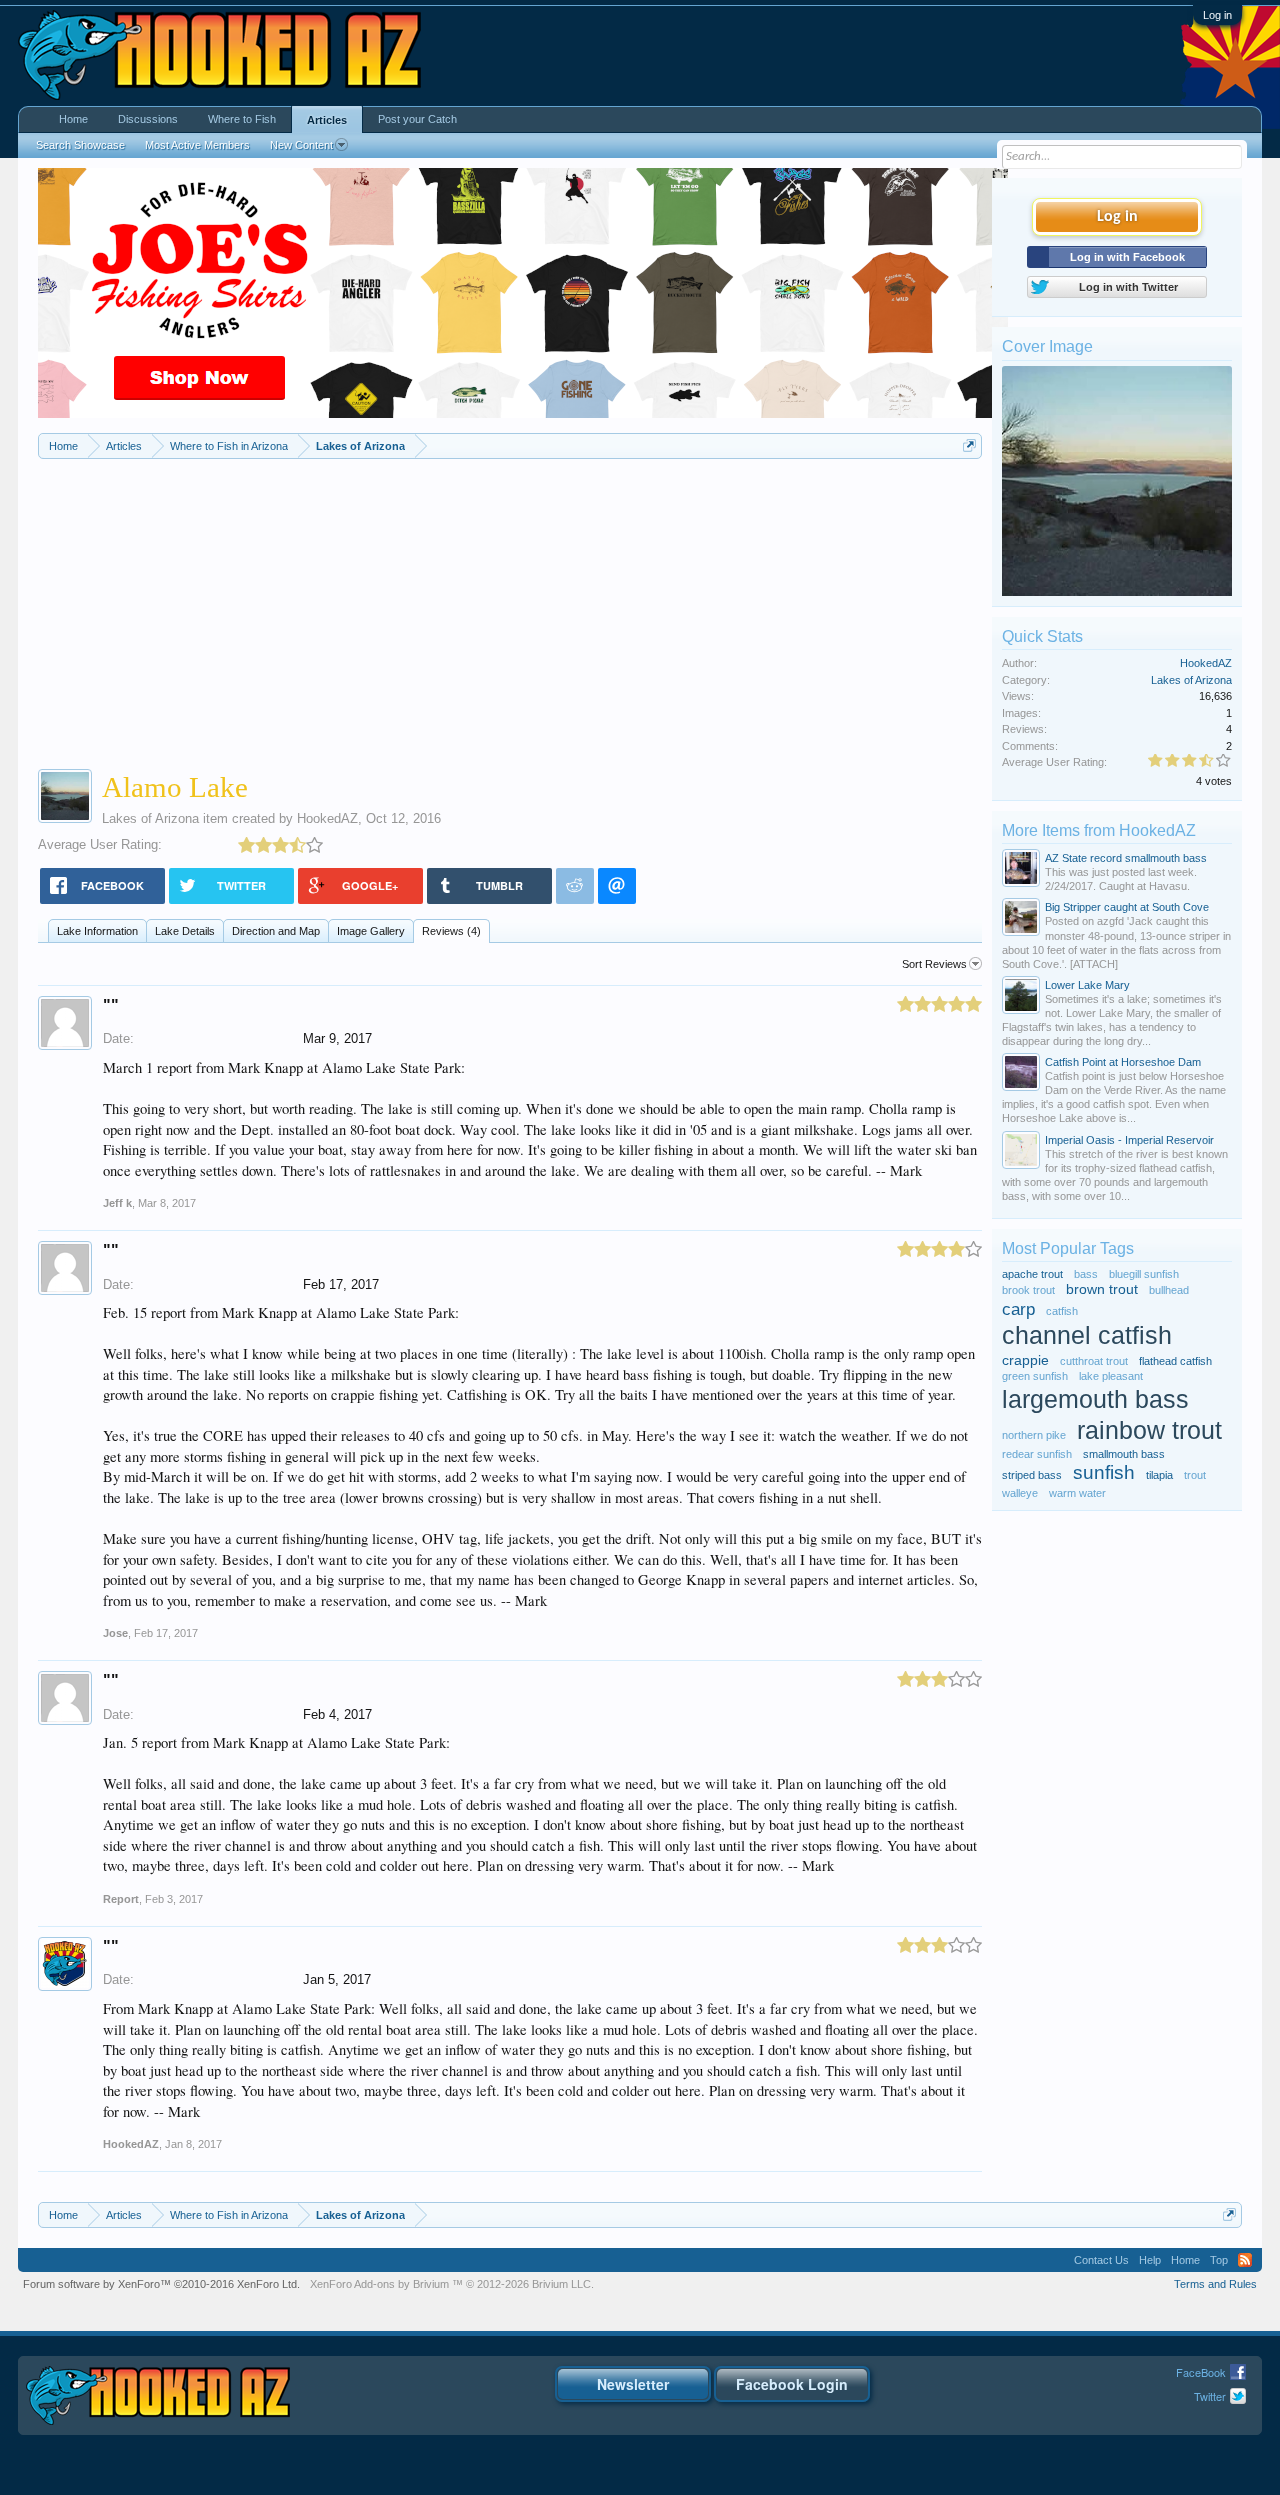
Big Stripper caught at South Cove (1127, 907)
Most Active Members (197, 145)
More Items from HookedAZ (1099, 830)
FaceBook (1201, 2372)
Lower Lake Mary (1087, 985)
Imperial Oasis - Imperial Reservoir (1129, 1140)
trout (1195, 1475)
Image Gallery (371, 931)
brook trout (1028, 1290)
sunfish (1104, 1472)
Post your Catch (417, 119)
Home (73, 119)
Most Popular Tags (1068, 1248)
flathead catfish (1175, 1361)
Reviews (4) (451, 931)
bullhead (1169, 1290)
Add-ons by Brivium (452, 2284)
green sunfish (1035, 1376)
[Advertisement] (510, 609)
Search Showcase (80, 145)
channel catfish (1087, 1335)
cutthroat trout (1094, 1361)
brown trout (1102, 1289)
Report (121, 1899)
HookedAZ (327, 818)
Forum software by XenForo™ (161, 2284)
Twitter (1210, 2396)
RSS (1245, 2260)
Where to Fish (242, 119)
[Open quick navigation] (969, 445)
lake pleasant (1111, 1376)
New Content (301, 145)
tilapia (1159, 1475)
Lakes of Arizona (150, 818)
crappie (1025, 1360)
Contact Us (1101, 2260)
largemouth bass (1095, 1399)
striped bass (1032, 1475)
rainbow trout (1149, 1430)
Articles (327, 120)
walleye (1020, 1493)
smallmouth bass (1124, 1454)
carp (1018, 1309)
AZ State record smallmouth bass (1126, 858)
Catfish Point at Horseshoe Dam (1123, 1062)
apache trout (1032, 1274)
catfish (1062, 1311)
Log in (1217, 15)
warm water (1077, 1493)
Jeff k (117, 1203)
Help (1150, 2260)
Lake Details (185, 931)
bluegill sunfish (1144, 1274)
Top (1219, 2260)
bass (1086, 1274)
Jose (115, 1633)
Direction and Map (276, 931)
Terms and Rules (1215, 2284)
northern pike (1034, 1435)
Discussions (148, 119)
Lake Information (97, 931)
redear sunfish (1037, 1454)
